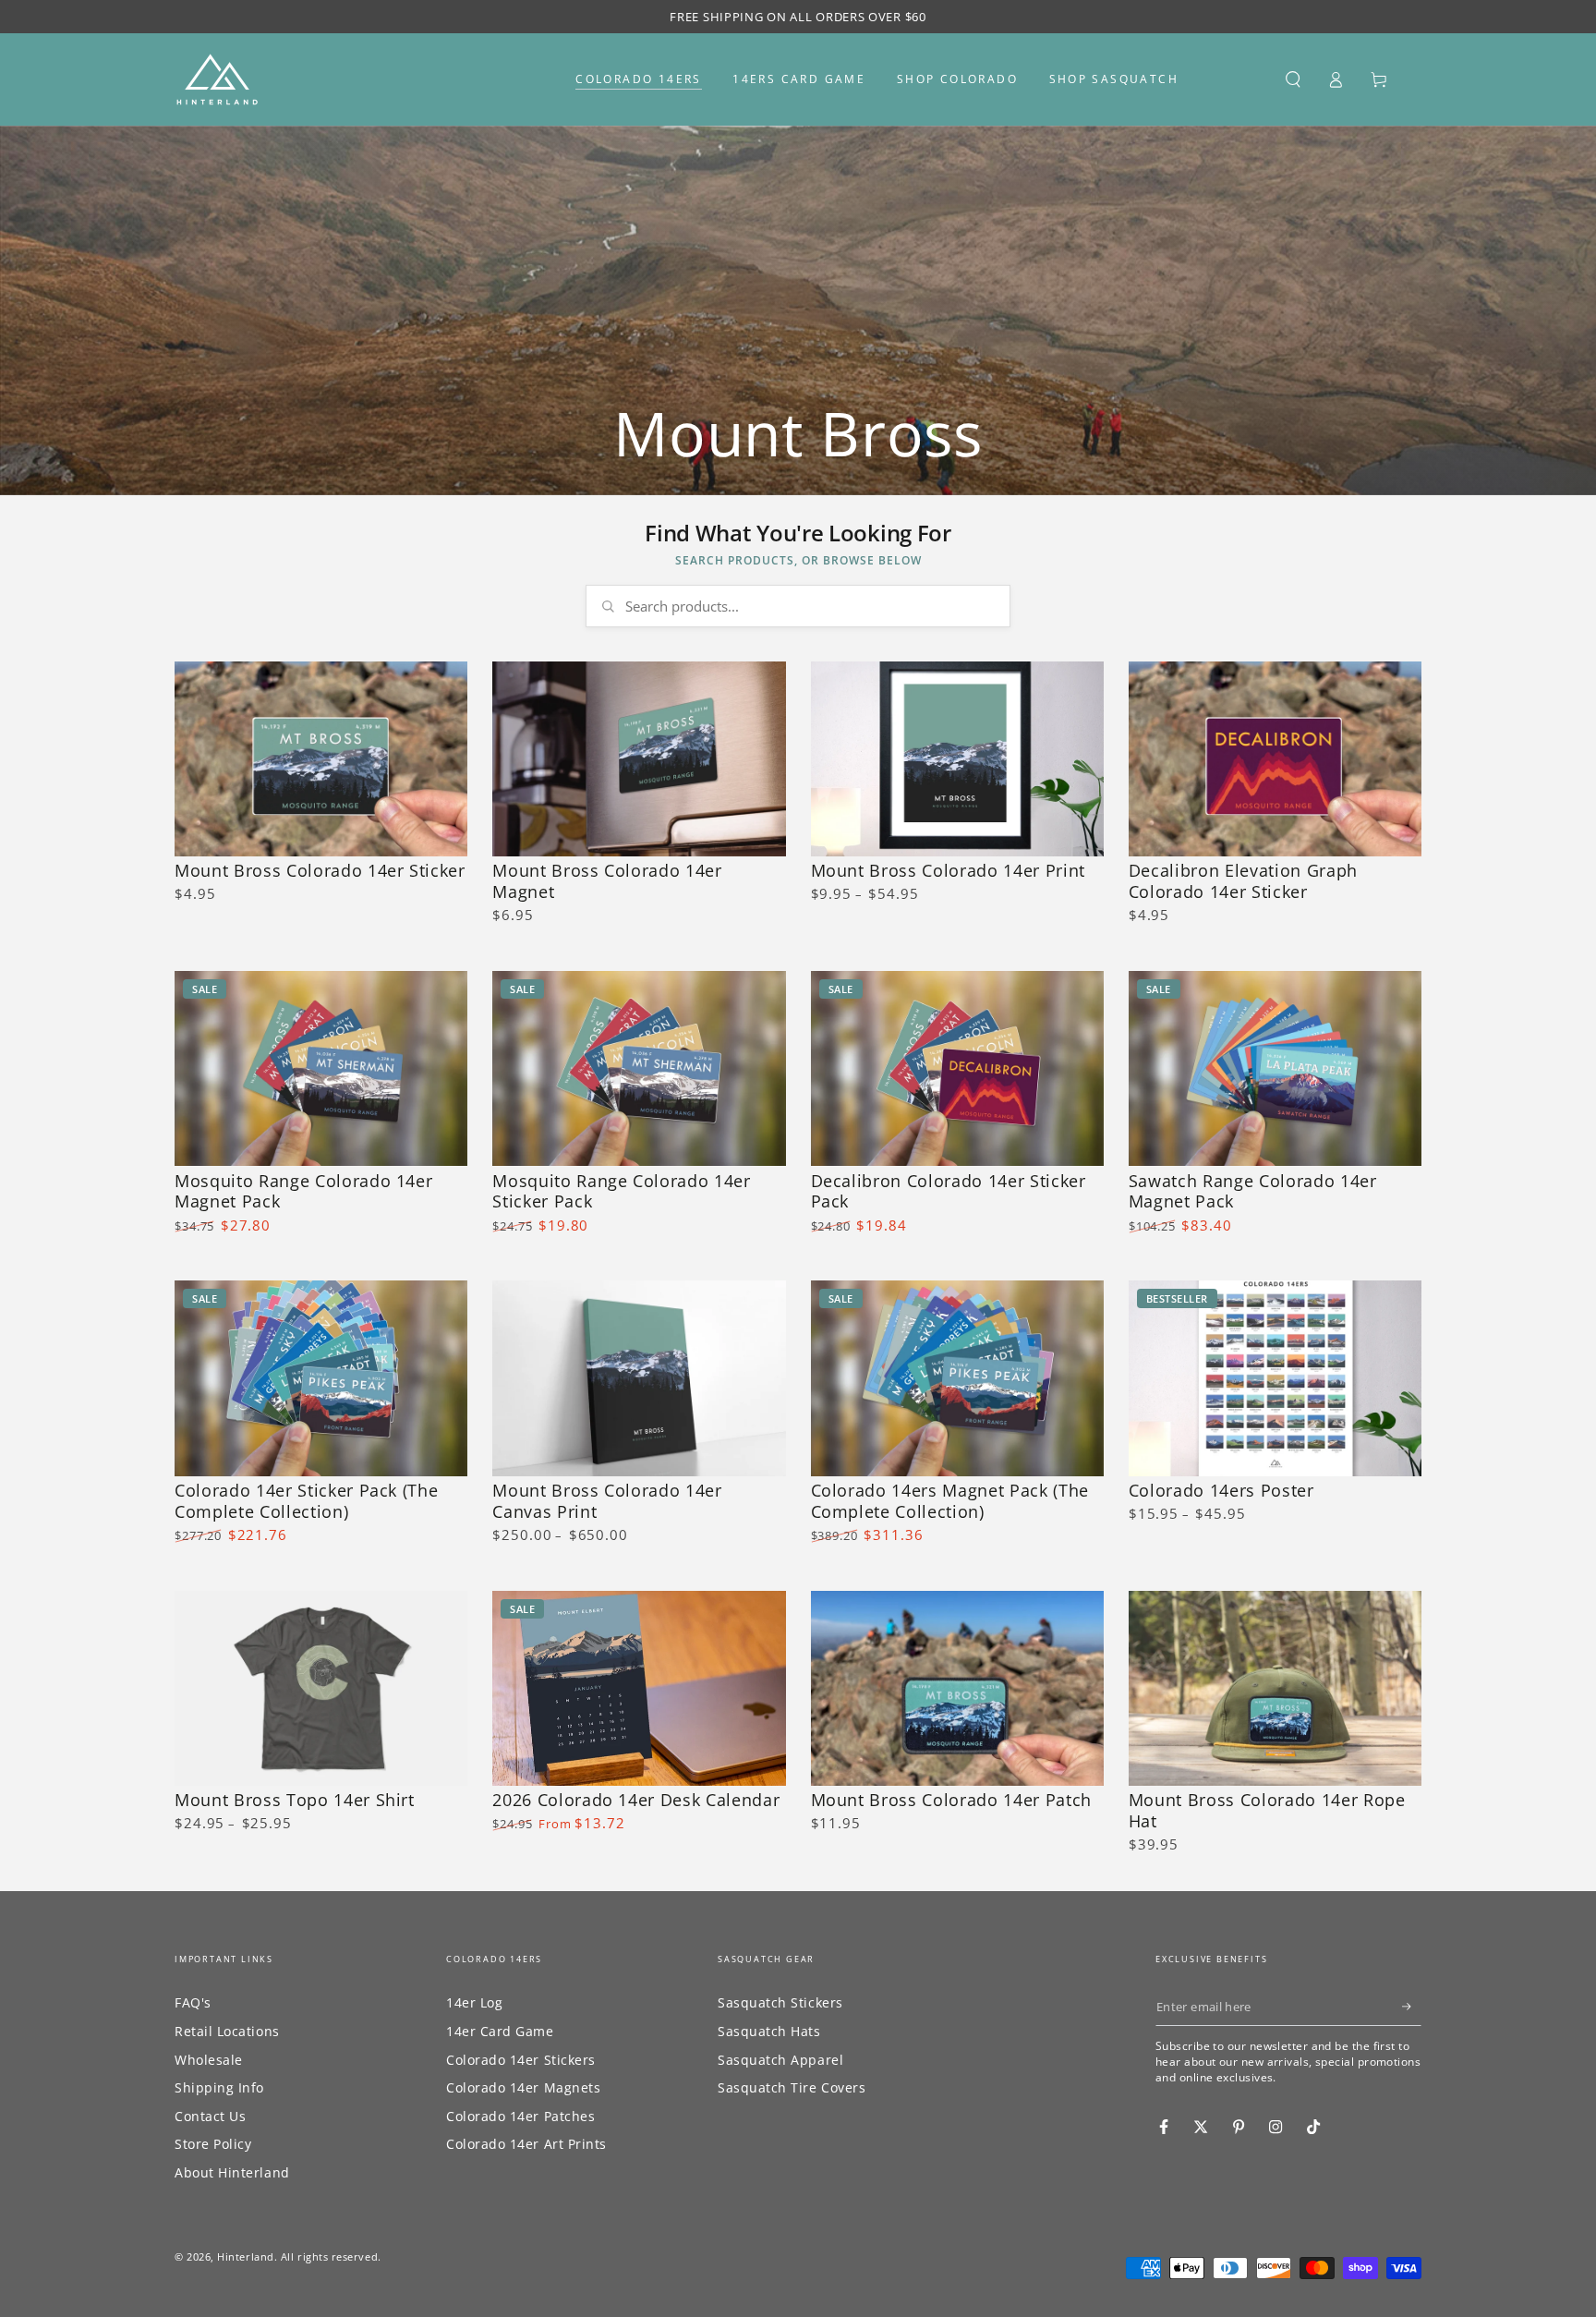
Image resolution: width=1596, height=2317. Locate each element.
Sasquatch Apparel (780, 2060)
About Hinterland (232, 2172)
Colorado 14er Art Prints (526, 2144)
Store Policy (213, 2144)
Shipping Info (219, 2087)
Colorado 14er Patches (520, 2116)
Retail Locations (227, 2031)
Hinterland (245, 2256)
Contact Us (210, 2116)
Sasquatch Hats (769, 2031)
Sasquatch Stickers (780, 2002)
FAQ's (193, 2002)
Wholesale (209, 2060)
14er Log (474, 2002)
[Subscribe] (1412, 2007)
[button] (1293, 79)
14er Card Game (500, 2031)
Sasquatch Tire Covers (792, 2087)
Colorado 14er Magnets (523, 2087)
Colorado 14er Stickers (521, 2060)
